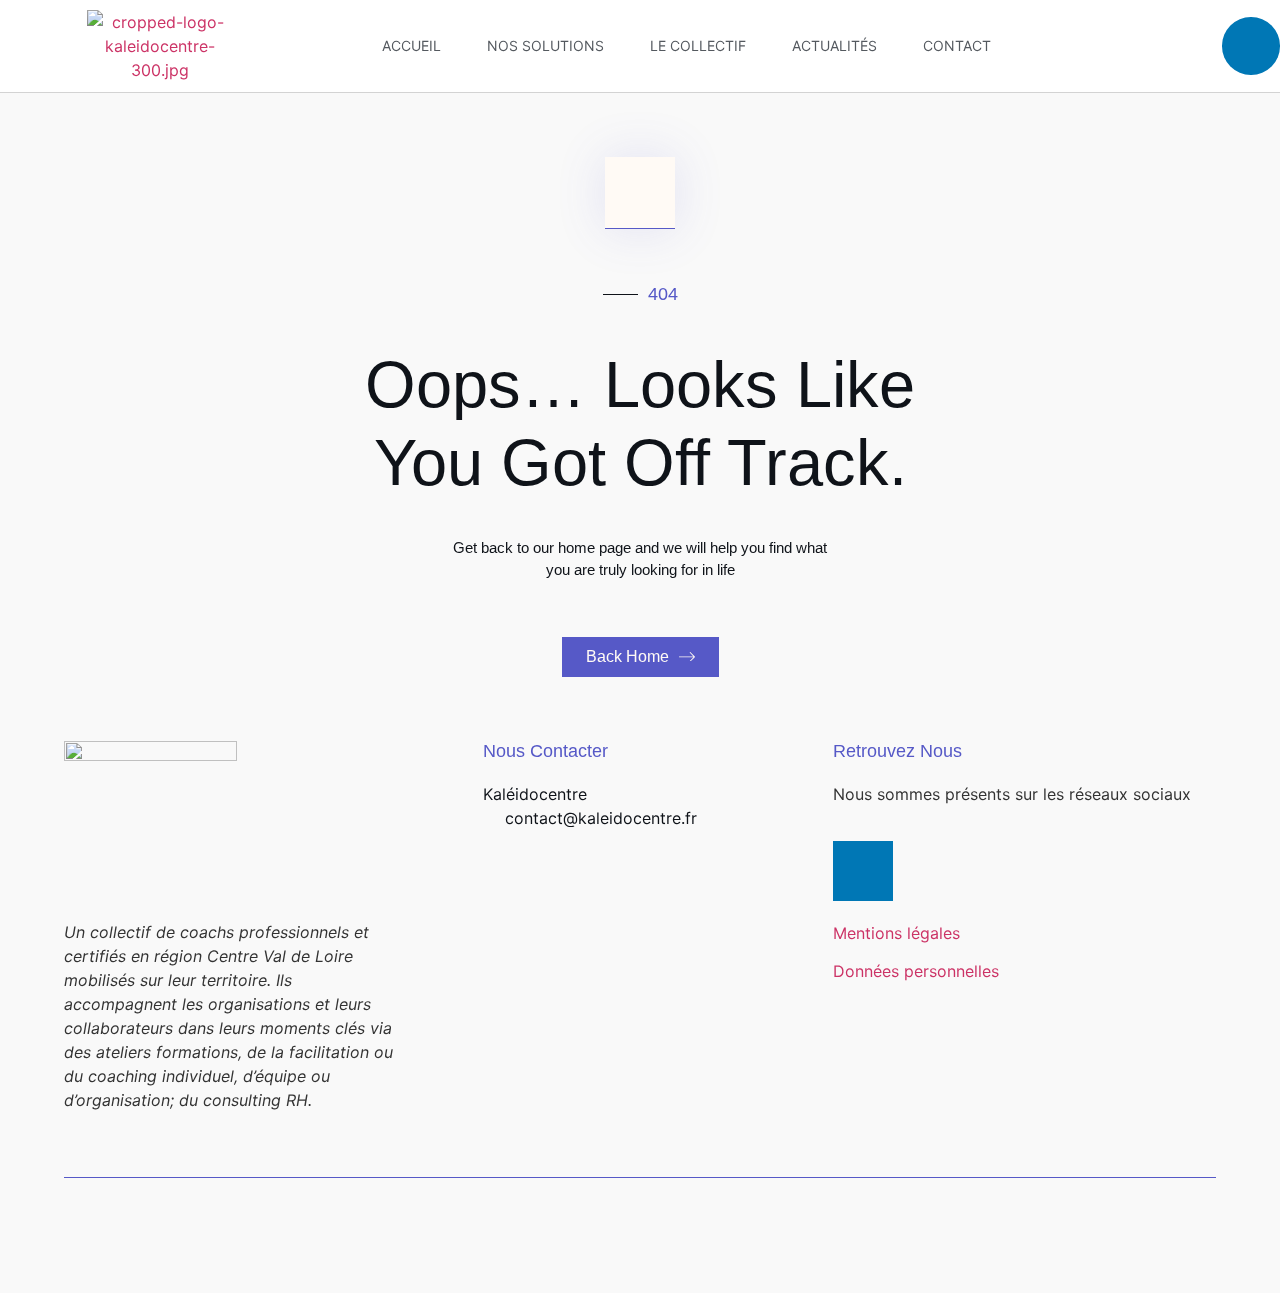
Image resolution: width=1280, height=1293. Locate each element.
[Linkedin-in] (863, 871)
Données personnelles (916, 971)
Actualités (834, 45)
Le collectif (698, 45)
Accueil (411, 45)
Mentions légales (896, 933)
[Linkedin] (1251, 46)
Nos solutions (545, 45)
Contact (957, 45)
